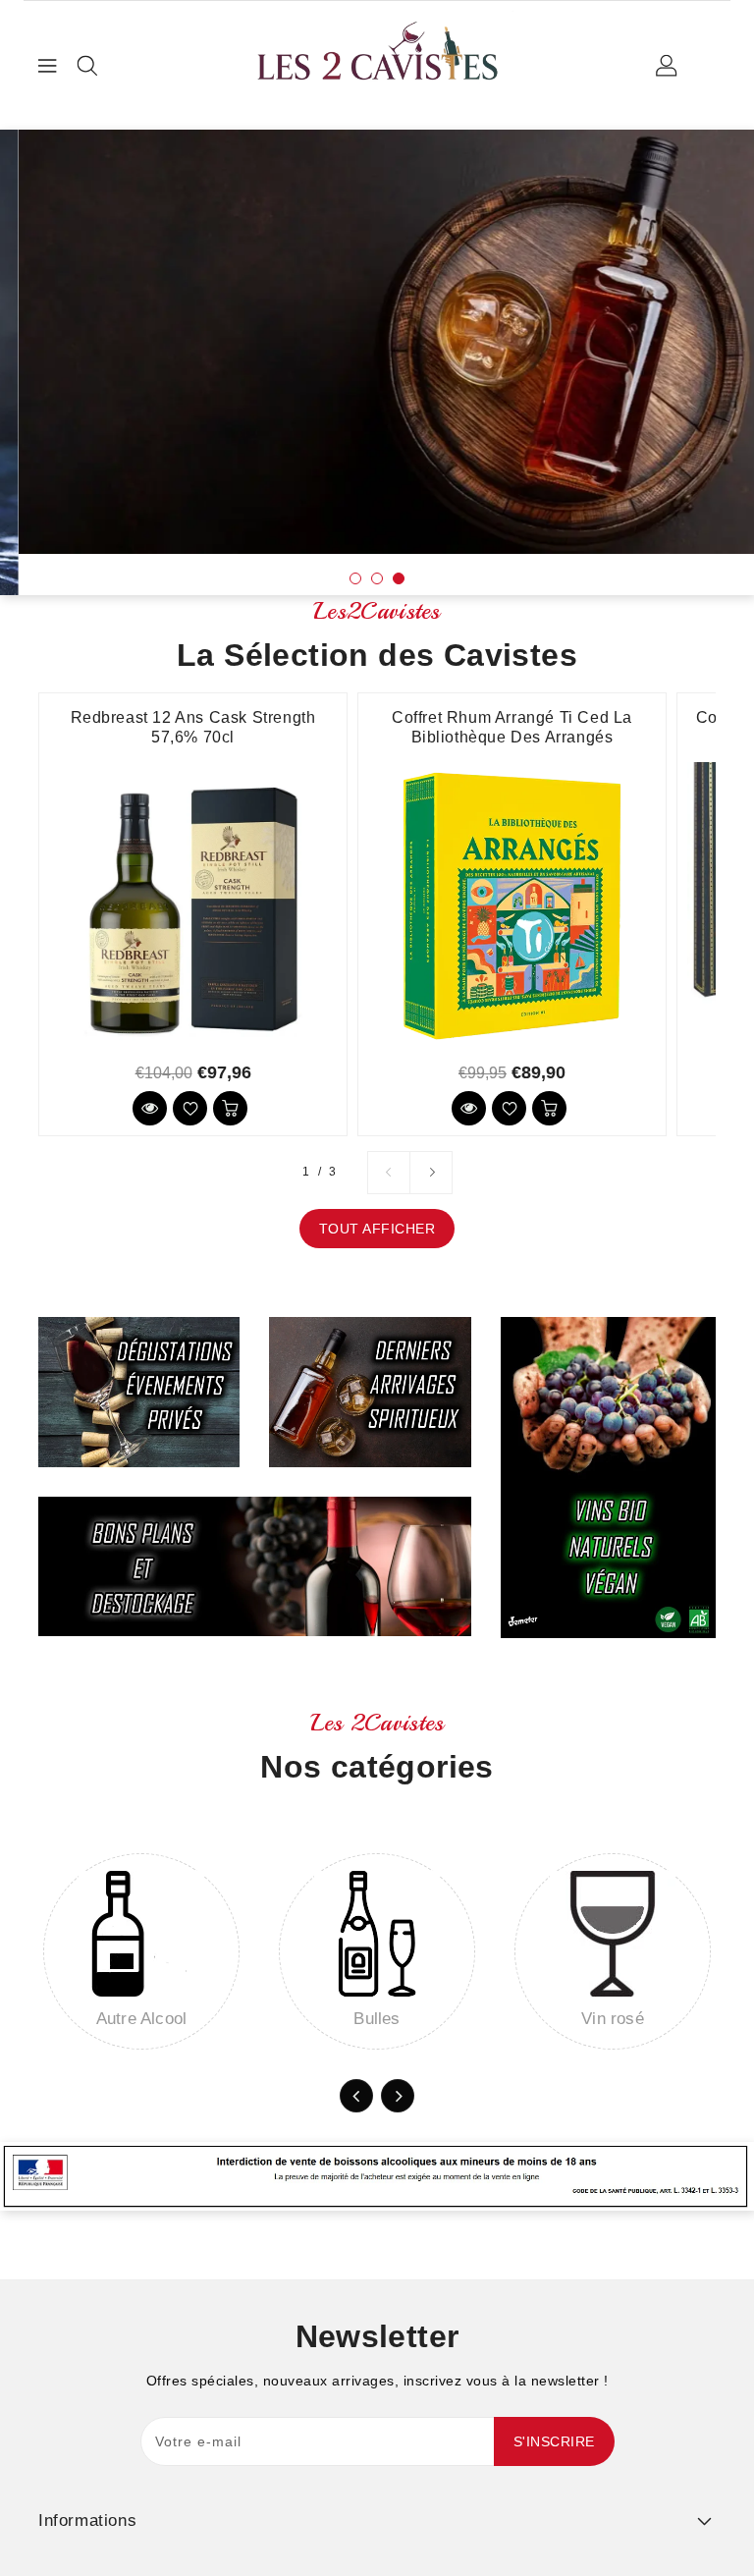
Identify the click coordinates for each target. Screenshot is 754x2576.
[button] (355, 578)
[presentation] (82, 340)
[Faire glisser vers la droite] (431, 1173)
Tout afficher (377, 1229)
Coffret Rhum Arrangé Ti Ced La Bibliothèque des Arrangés (512, 727)
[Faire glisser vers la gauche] (389, 1173)
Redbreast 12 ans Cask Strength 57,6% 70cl (193, 727)
